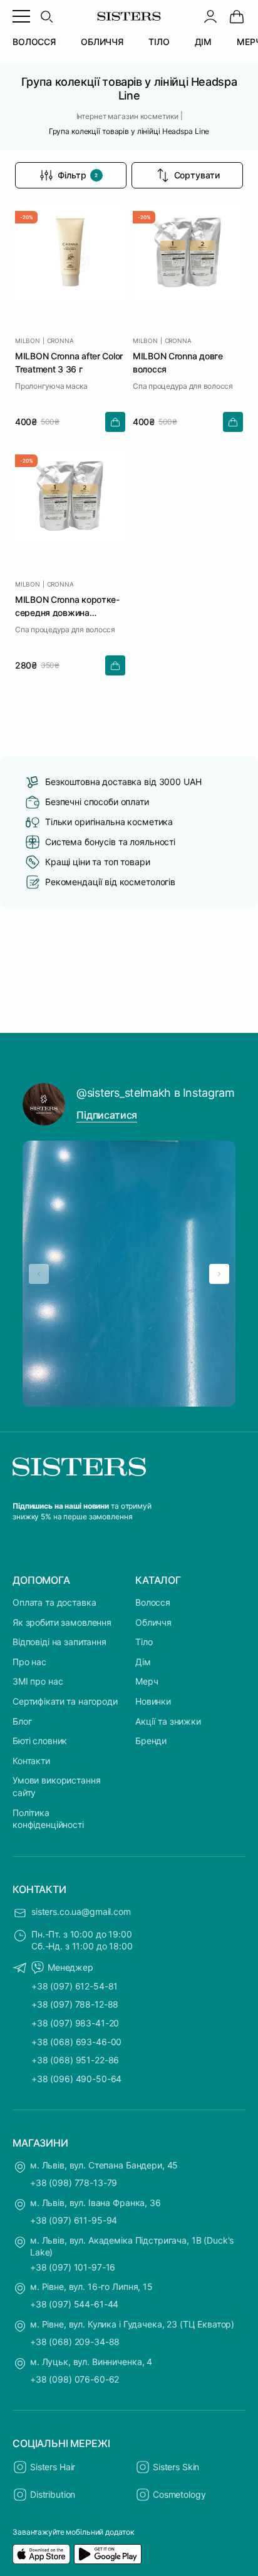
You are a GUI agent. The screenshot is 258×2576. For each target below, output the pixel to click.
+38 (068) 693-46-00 (76, 2042)
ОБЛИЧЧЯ (102, 42)
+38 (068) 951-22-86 (75, 2060)
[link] (237, 16)
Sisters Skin (176, 2467)
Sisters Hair (53, 2467)
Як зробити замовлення (62, 1622)
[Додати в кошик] (115, 422)
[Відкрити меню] (21, 16)
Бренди (151, 1741)
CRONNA (60, 341)
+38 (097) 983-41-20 (75, 2023)
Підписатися (107, 1115)
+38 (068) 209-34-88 (75, 2342)
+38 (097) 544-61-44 (74, 2304)
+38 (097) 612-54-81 (75, 1986)
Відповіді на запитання (59, 1642)
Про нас (29, 1662)
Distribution (53, 2494)
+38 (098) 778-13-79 (74, 2183)
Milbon (28, 341)
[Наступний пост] (219, 1274)
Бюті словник (40, 1741)
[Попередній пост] (39, 1274)
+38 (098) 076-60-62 (75, 2379)
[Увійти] (210, 16)
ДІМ (204, 42)
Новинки (153, 1701)
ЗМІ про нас (38, 1681)
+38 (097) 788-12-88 (75, 2004)
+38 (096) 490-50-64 (76, 2079)
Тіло (144, 1642)
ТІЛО (159, 42)
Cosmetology (179, 2494)
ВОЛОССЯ (34, 42)
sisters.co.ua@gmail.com (81, 1911)
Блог (22, 1721)
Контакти (31, 1761)
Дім (143, 1662)
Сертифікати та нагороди (65, 1701)
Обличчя (153, 1622)
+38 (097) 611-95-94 (74, 2220)
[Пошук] (46, 16)
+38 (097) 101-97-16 (73, 2267)
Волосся (153, 1602)
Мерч (147, 1681)
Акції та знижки (168, 1721)
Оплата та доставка (54, 1602)
